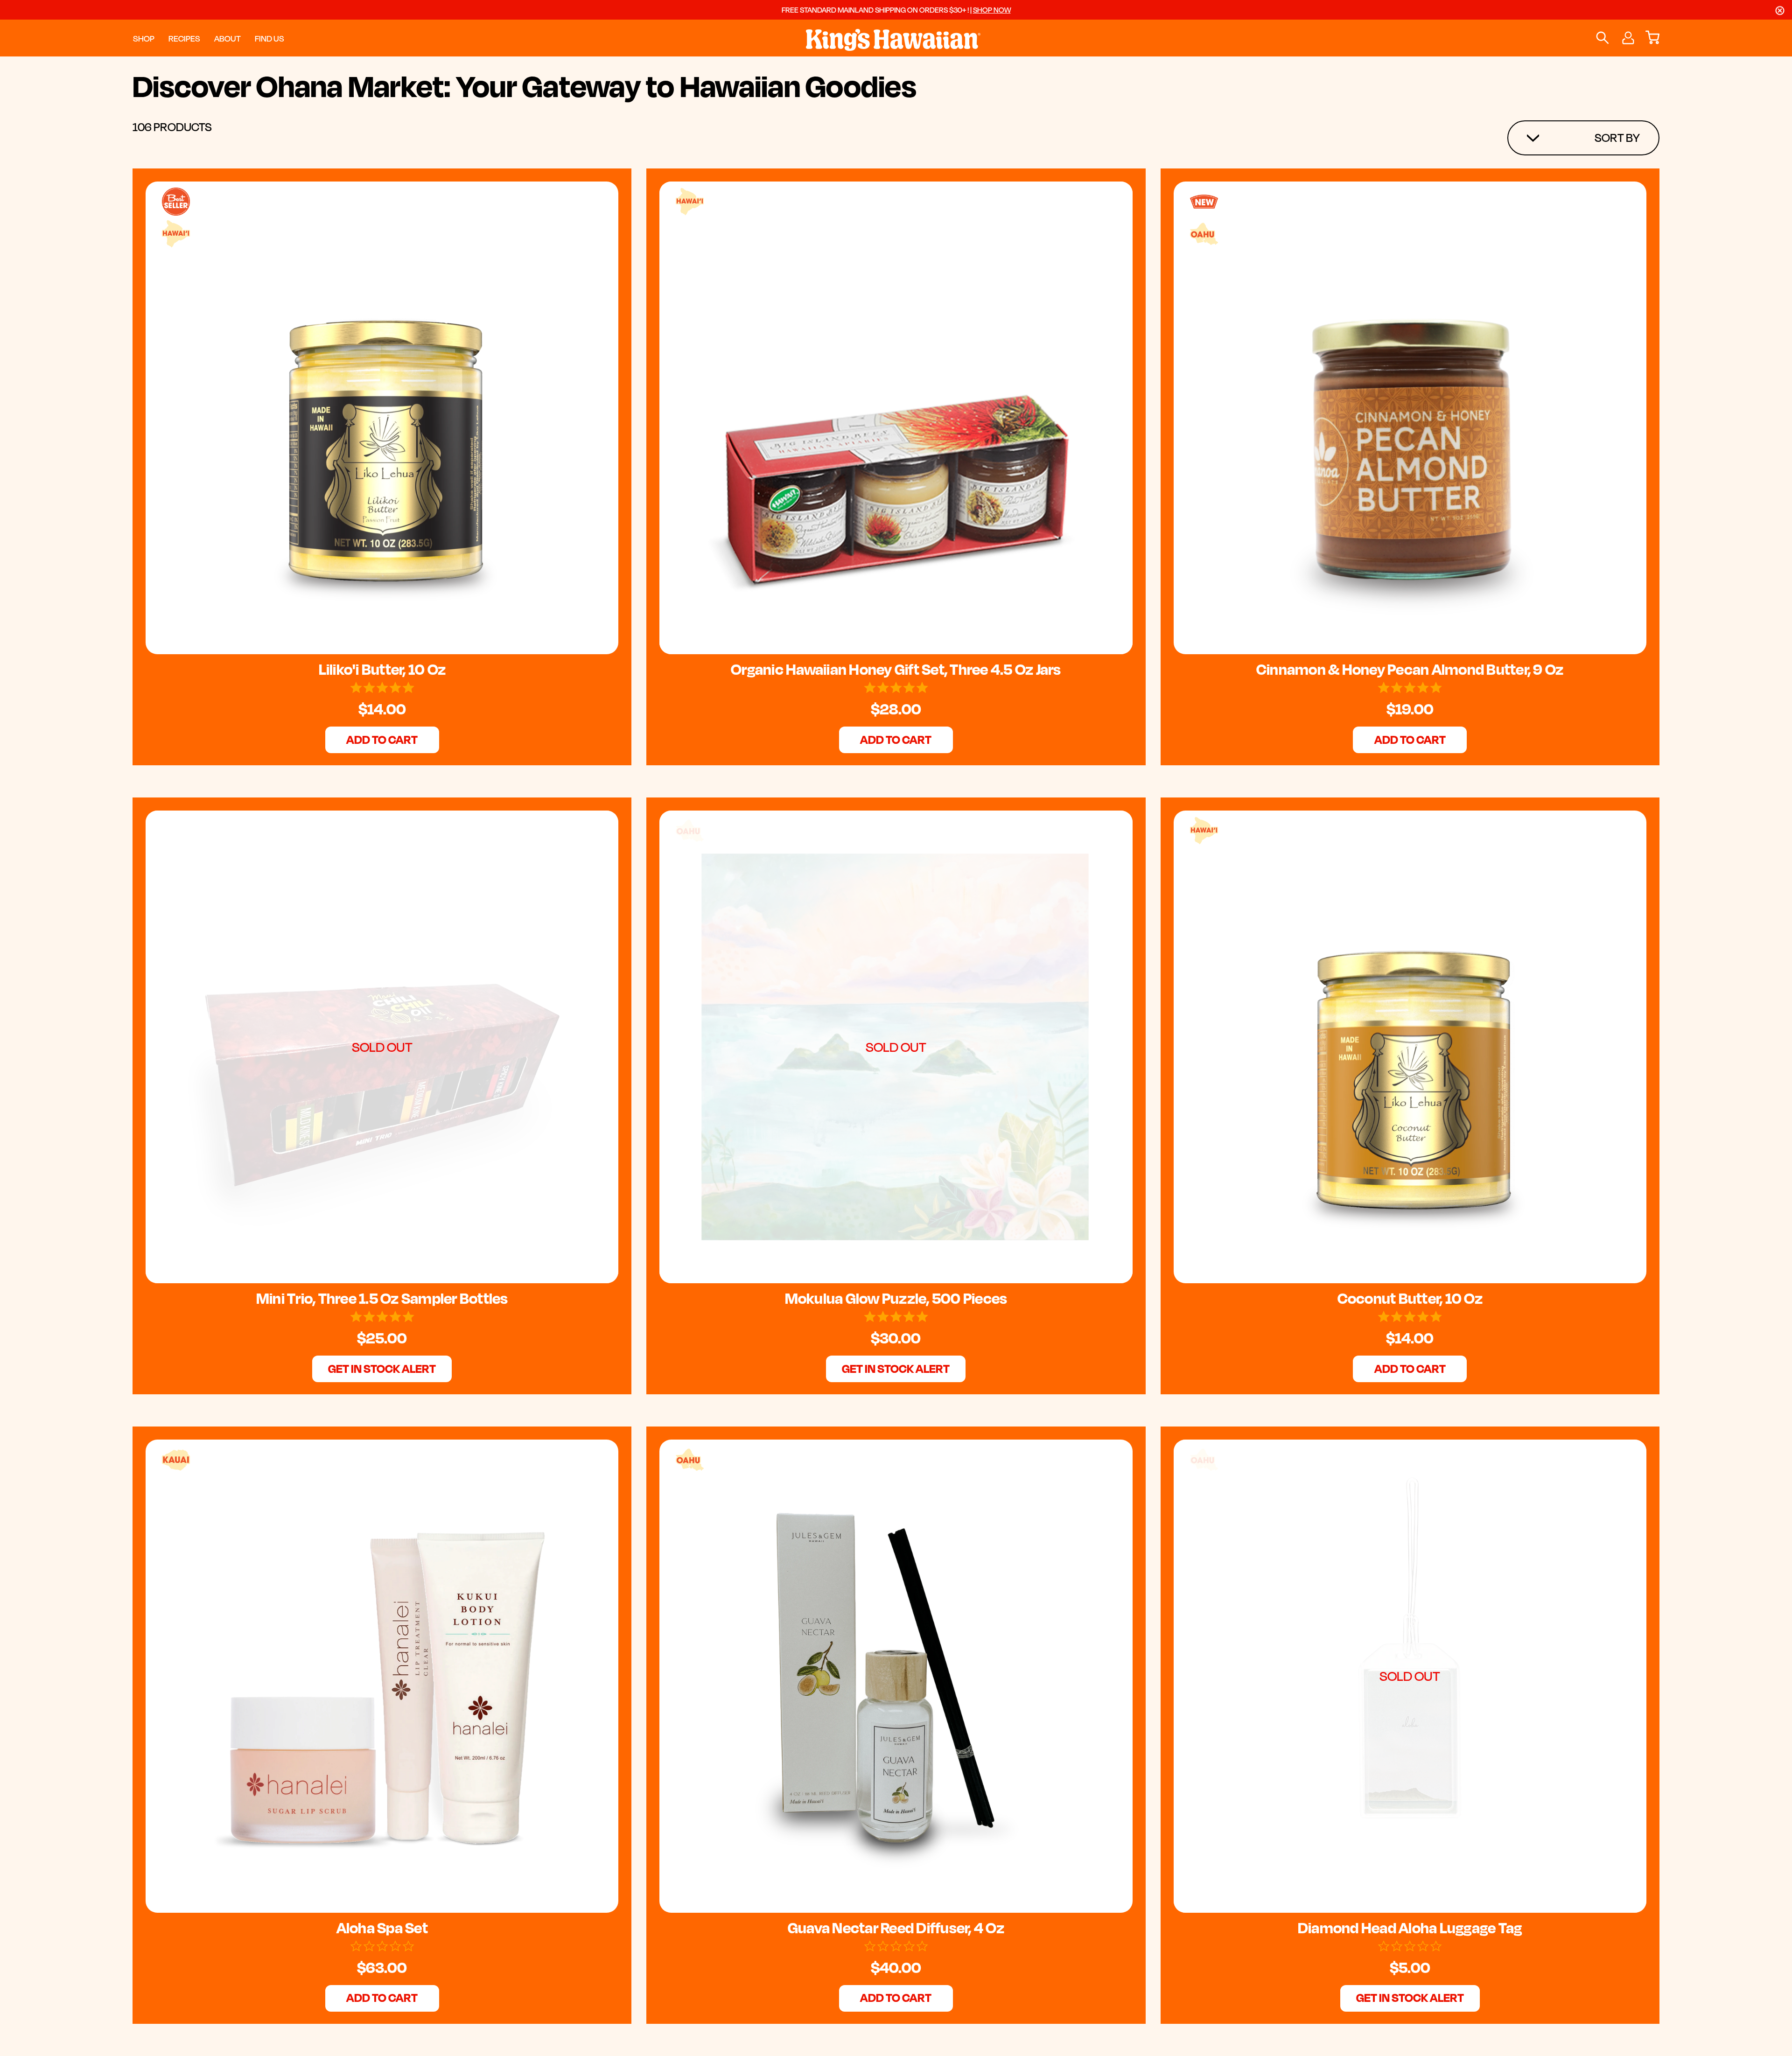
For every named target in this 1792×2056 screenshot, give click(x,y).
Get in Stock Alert (382, 1368)
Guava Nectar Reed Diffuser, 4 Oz (896, 1928)
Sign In (1627, 38)
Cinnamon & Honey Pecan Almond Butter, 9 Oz (1410, 669)
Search (1602, 38)
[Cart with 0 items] (1652, 38)
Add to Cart (382, 739)
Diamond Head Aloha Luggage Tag (1410, 1928)
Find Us (269, 38)
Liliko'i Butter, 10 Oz (382, 669)
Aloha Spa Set (382, 1928)
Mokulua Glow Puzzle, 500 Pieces (896, 1298)
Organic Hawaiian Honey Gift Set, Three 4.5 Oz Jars (896, 669)
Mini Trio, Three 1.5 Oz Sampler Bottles (382, 1298)
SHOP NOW (992, 10)
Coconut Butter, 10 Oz (1410, 1298)
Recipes (184, 38)
